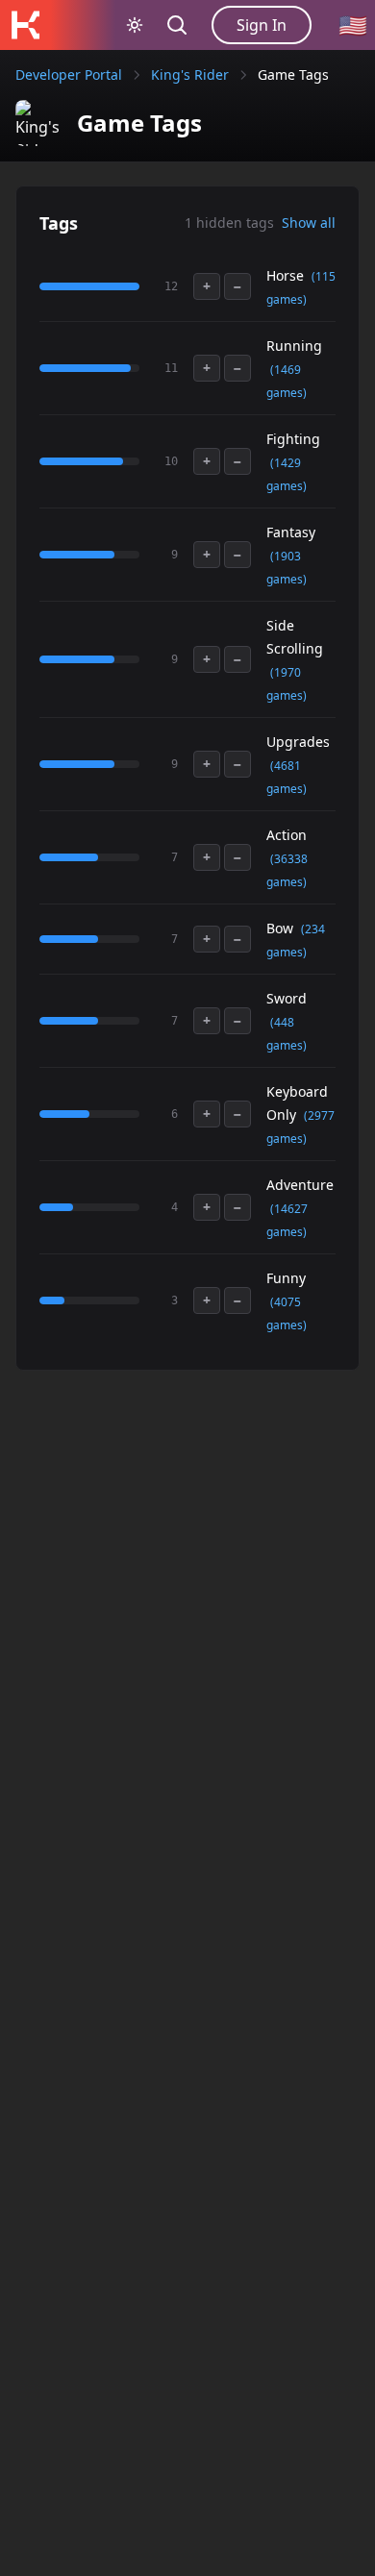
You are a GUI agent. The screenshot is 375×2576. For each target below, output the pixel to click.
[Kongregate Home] (25, 25)
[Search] (177, 25)
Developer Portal (69, 74)
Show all (309, 223)
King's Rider (190, 74)
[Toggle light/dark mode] (135, 25)
